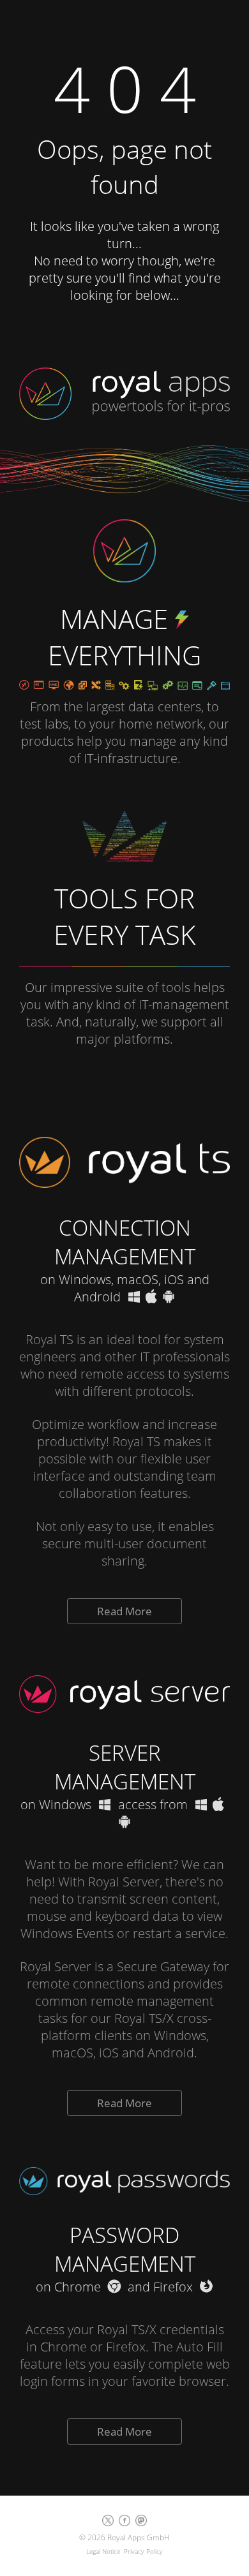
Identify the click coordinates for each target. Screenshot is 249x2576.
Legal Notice (103, 2551)
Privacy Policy (143, 2551)
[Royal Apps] (124, 387)
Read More (124, 1611)
